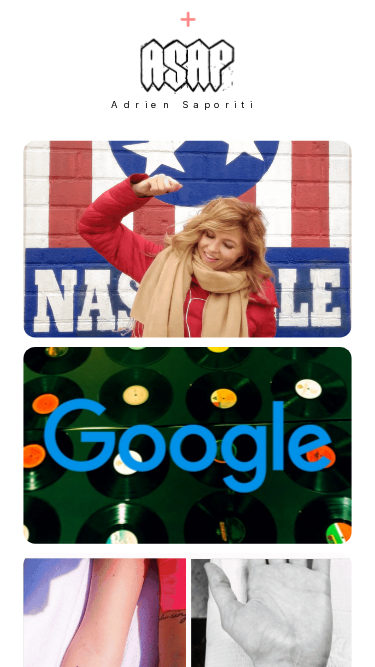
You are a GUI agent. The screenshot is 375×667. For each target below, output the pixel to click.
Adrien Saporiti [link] (183, 104)
